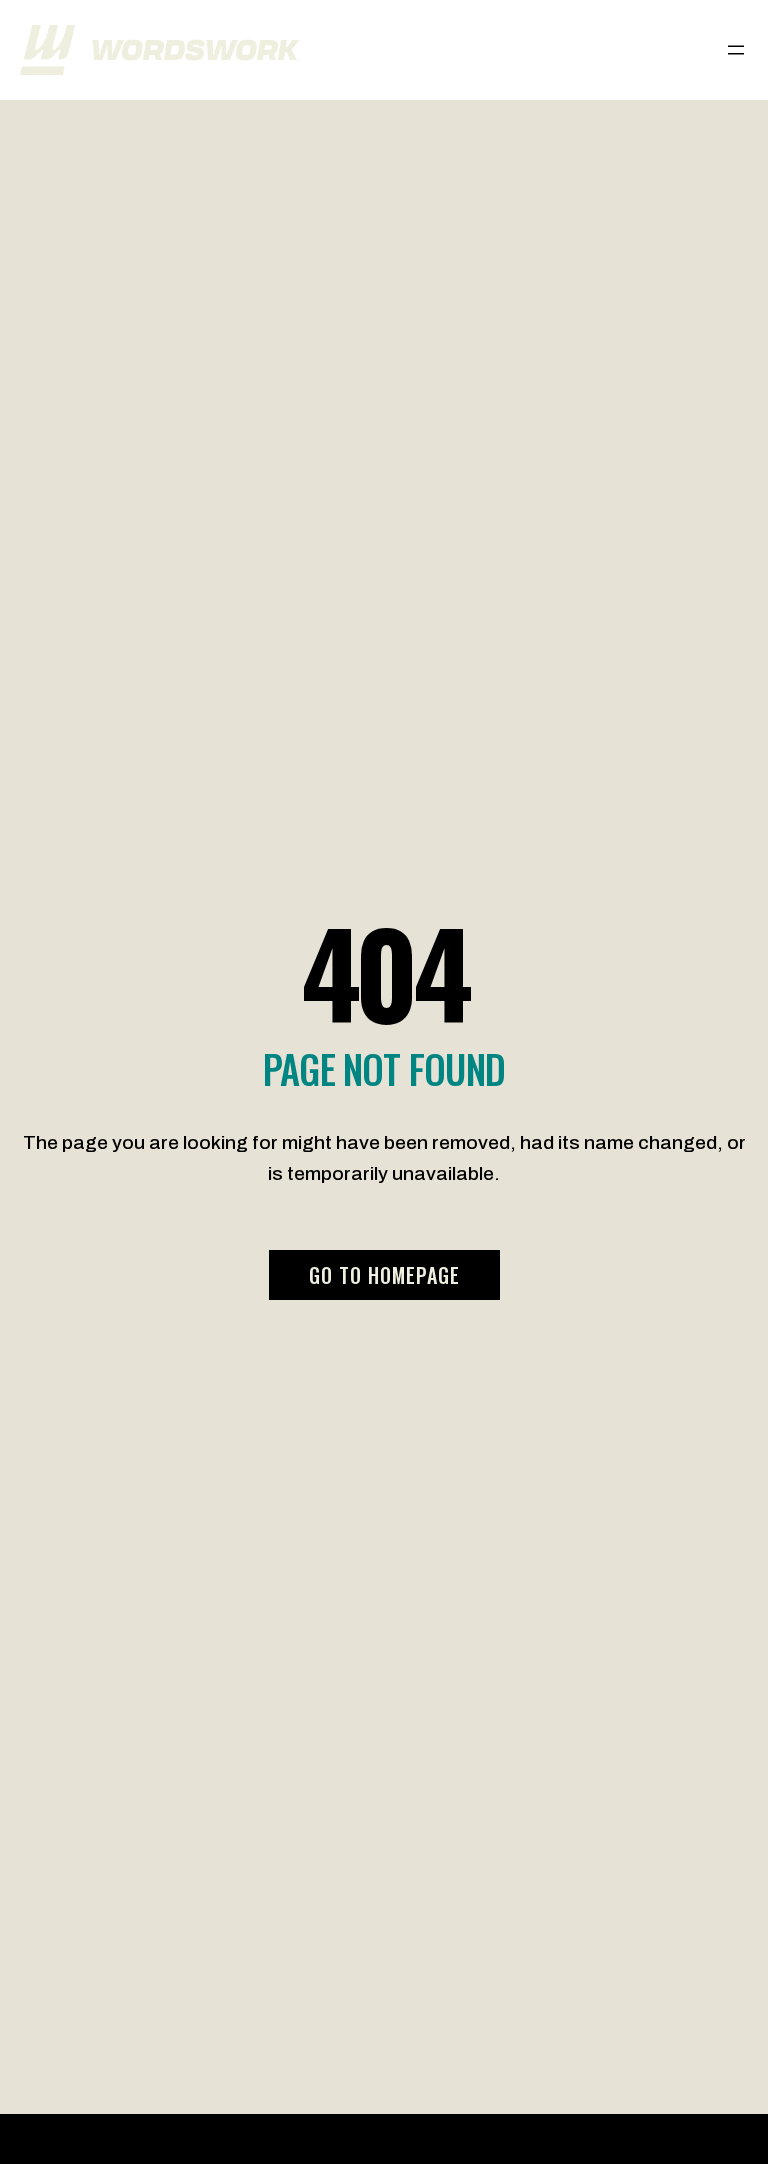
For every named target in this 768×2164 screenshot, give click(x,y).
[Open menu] (736, 50)
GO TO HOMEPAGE (384, 1275)
